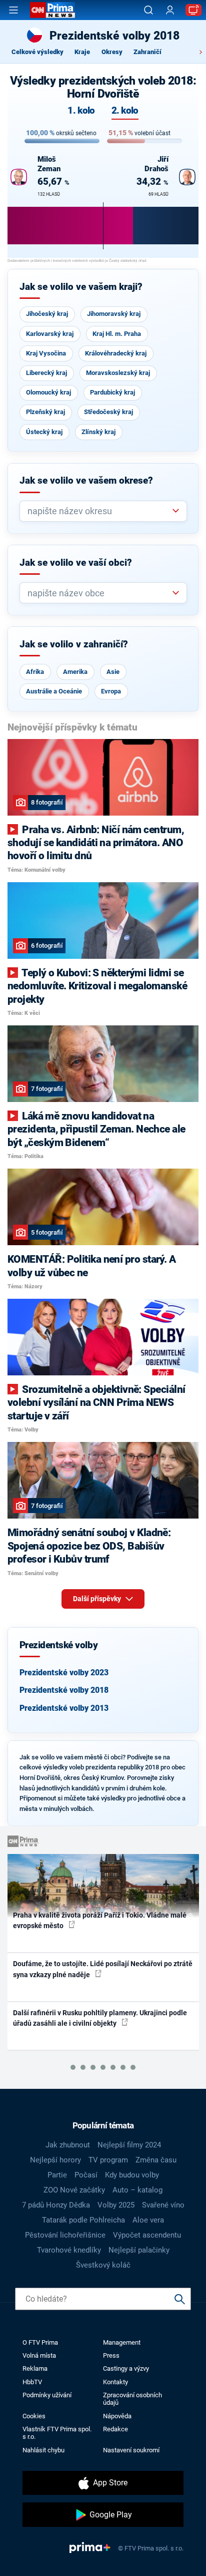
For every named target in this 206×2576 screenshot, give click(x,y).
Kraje (82, 52)
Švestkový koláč (103, 2265)
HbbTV (32, 2382)
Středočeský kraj (108, 412)
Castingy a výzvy (126, 2368)
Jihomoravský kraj (114, 314)
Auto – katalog (137, 2190)
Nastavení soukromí (131, 2450)
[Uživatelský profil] (170, 10)
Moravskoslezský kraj (118, 373)
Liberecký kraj (46, 373)
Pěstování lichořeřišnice (65, 2235)
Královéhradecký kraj (116, 353)
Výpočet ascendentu (147, 2235)
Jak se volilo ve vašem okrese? (86, 481)
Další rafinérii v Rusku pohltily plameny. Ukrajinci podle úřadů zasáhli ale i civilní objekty (100, 2018)
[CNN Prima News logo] (52, 10)
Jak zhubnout (68, 2145)
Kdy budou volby (132, 2175)
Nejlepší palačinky (139, 2250)
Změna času (156, 2160)
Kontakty (115, 2382)
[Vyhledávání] (148, 10)
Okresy (112, 52)
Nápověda (117, 2416)
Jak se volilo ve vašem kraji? (81, 287)
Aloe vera (148, 2220)
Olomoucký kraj (48, 392)
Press (111, 2355)
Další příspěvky (98, 1599)
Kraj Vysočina (46, 353)
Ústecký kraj (44, 432)
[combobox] (99, 511)
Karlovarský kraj (50, 334)
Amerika (75, 672)
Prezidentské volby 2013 (64, 1708)
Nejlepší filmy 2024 (129, 2145)
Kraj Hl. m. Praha (117, 334)
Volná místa (39, 2355)
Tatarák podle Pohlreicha (83, 2220)
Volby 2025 (116, 2205)
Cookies (34, 2416)
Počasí (86, 2175)
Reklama (35, 2368)
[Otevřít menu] (13, 10)
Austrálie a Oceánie (54, 691)
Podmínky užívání (47, 2395)
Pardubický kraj (112, 392)
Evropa (111, 691)
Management (122, 2342)
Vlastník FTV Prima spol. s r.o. (57, 2433)
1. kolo (81, 111)
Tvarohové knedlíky (69, 2250)
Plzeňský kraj (45, 412)
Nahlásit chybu (43, 2450)
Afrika (35, 672)
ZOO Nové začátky (74, 2190)
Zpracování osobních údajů (132, 2399)
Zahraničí (147, 52)
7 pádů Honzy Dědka (56, 2205)
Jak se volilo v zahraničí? (74, 644)
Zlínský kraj (98, 432)
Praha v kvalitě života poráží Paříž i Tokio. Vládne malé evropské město (100, 1920)
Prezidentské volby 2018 (64, 1690)
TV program (108, 2160)
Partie (57, 2175)
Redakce (115, 2429)
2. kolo (125, 111)
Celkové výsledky (37, 52)
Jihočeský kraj (47, 314)
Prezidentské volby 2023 (64, 1673)
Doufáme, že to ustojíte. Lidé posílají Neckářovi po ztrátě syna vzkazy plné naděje (103, 1969)
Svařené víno (163, 2205)
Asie (113, 672)
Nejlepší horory (55, 2160)
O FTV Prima (40, 2342)
